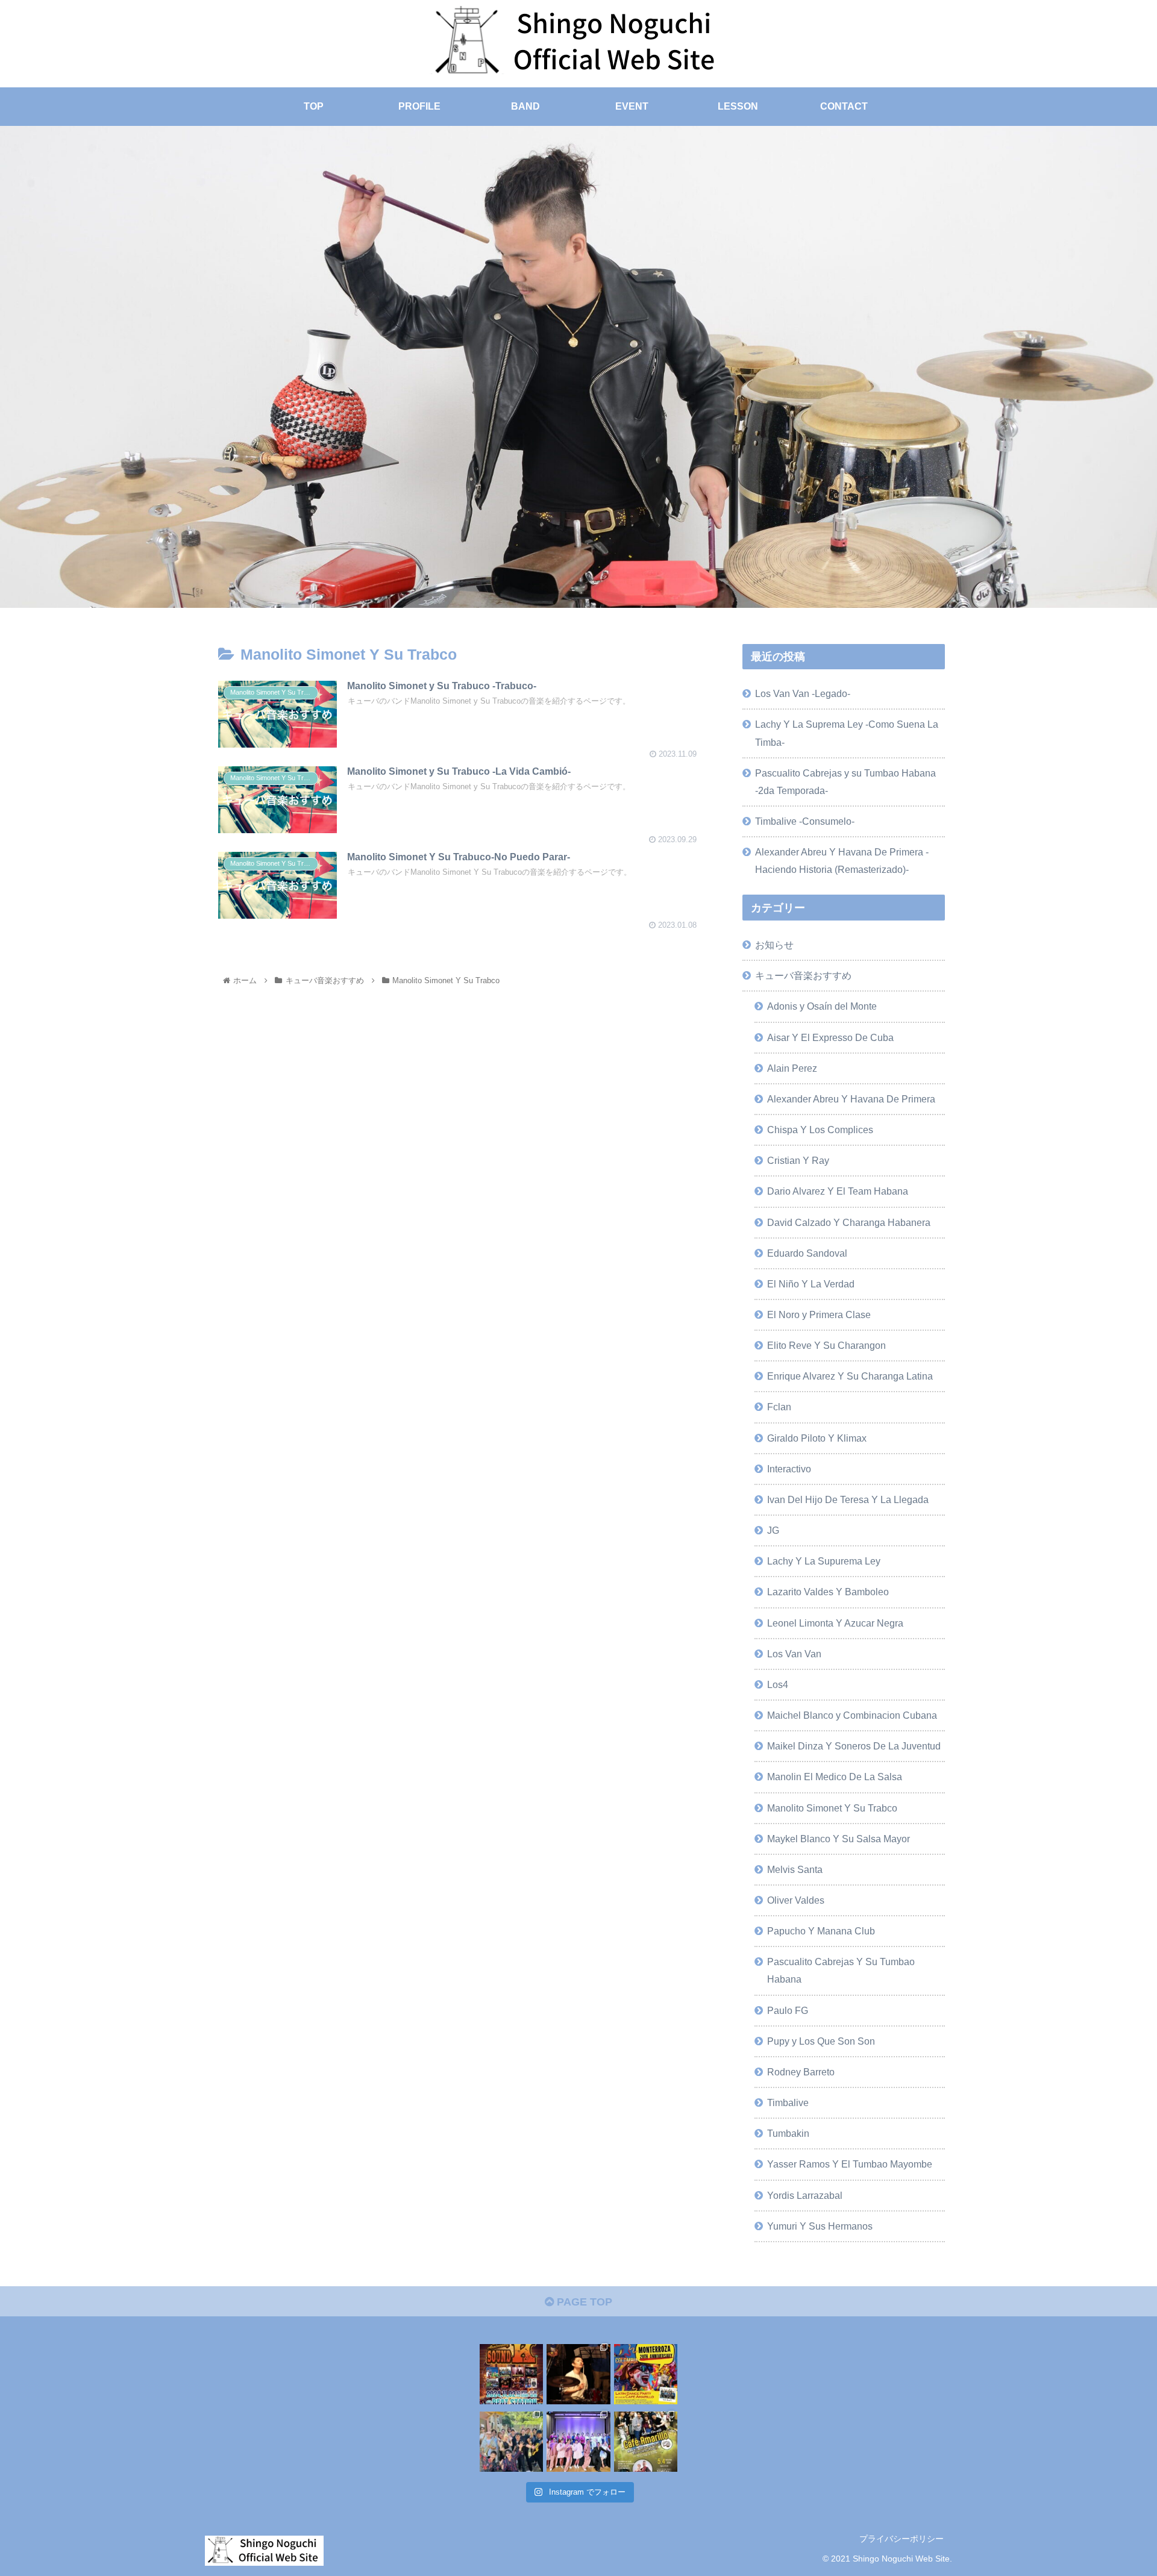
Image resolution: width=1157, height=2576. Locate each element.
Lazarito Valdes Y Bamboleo (828, 1592)
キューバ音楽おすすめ (803, 975)
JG (773, 1530)
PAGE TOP (583, 2302)
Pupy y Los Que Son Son (821, 2040)
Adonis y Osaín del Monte (822, 1006)
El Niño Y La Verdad (811, 1283)
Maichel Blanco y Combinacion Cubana (852, 1715)
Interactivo (789, 1468)
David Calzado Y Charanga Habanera (849, 1222)
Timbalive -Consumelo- (805, 821)
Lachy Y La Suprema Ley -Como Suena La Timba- (847, 733)
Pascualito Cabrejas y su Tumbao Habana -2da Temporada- (845, 782)
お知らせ (774, 944)
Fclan (779, 1407)
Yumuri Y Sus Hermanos (820, 2225)
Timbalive (788, 2102)
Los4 (778, 1684)
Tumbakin (788, 2133)
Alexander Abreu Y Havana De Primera (851, 1098)
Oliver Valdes (796, 1899)
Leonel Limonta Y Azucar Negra (835, 1622)
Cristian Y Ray (798, 1160)
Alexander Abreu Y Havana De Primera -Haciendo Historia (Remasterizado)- (842, 861)
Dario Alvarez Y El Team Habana (838, 1191)
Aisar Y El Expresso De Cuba (830, 1037)
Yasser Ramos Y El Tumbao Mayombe (850, 2164)
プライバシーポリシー (901, 2539)
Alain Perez (792, 1068)
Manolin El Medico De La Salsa (835, 1777)
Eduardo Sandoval (807, 1252)
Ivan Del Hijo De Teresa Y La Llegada (848, 1499)
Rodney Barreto (801, 2071)
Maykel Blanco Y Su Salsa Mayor (839, 1838)
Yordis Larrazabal (805, 2195)
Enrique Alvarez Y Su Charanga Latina (850, 1376)
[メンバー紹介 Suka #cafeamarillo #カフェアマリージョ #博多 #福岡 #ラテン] (578, 2372)
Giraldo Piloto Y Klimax (817, 1437)
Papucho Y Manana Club (821, 1930)
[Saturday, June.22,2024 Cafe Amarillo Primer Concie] (578, 2440)
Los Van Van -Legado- (803, 693)
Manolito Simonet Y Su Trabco (832, 1807)
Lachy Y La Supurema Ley (824, 1560)
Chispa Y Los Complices (820, 1129)
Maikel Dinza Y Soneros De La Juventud (854, 1745)
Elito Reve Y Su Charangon (826, 1345)
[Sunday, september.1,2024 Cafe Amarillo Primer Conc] (512, 2440)
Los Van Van (794, 1653)
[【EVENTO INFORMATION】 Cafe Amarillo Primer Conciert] (512, 2372)
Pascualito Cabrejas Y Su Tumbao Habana (841, 1970)
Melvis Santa (795, 1869)
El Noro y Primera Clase (819, 1314)
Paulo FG (788, 2010)
